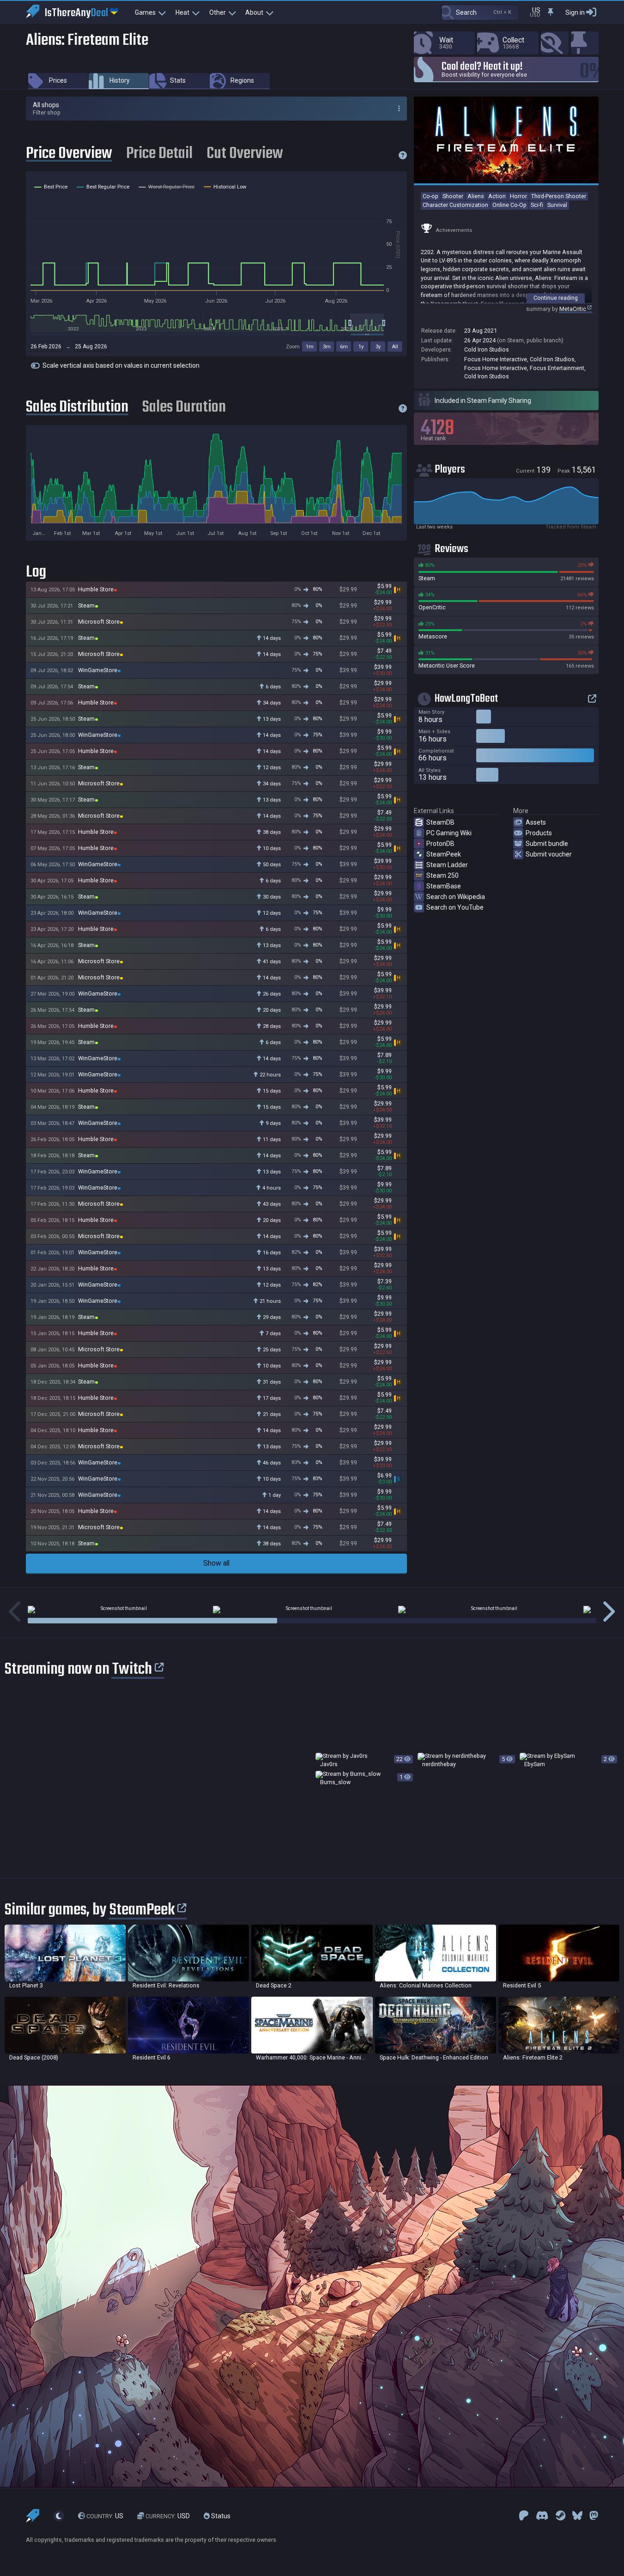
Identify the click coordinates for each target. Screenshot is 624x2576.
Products (539, 833)
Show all (216, 1563)
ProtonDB (440, 844)
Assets (536, 822)
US (105, 2516)
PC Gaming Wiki (449, 833)
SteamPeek (444, 854)
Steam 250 (442, 875)
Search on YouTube (455, 907)
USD (168, 2516)
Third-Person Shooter (559, 196)
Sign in (575, 12)
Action (497, 196)
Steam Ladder (447, 865)
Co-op (430, 196)
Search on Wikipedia (456, 897)
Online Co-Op (509, 205)
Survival (557, 205)
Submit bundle (547, 844)
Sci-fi (537, 205)
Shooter (453, 196)
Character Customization (455, 205)
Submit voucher (549, 854)
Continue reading (556, 298)
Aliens (476, 196)
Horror (518, 196)
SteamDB (440, 822)
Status (220, 2516)
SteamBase (444, 886)
